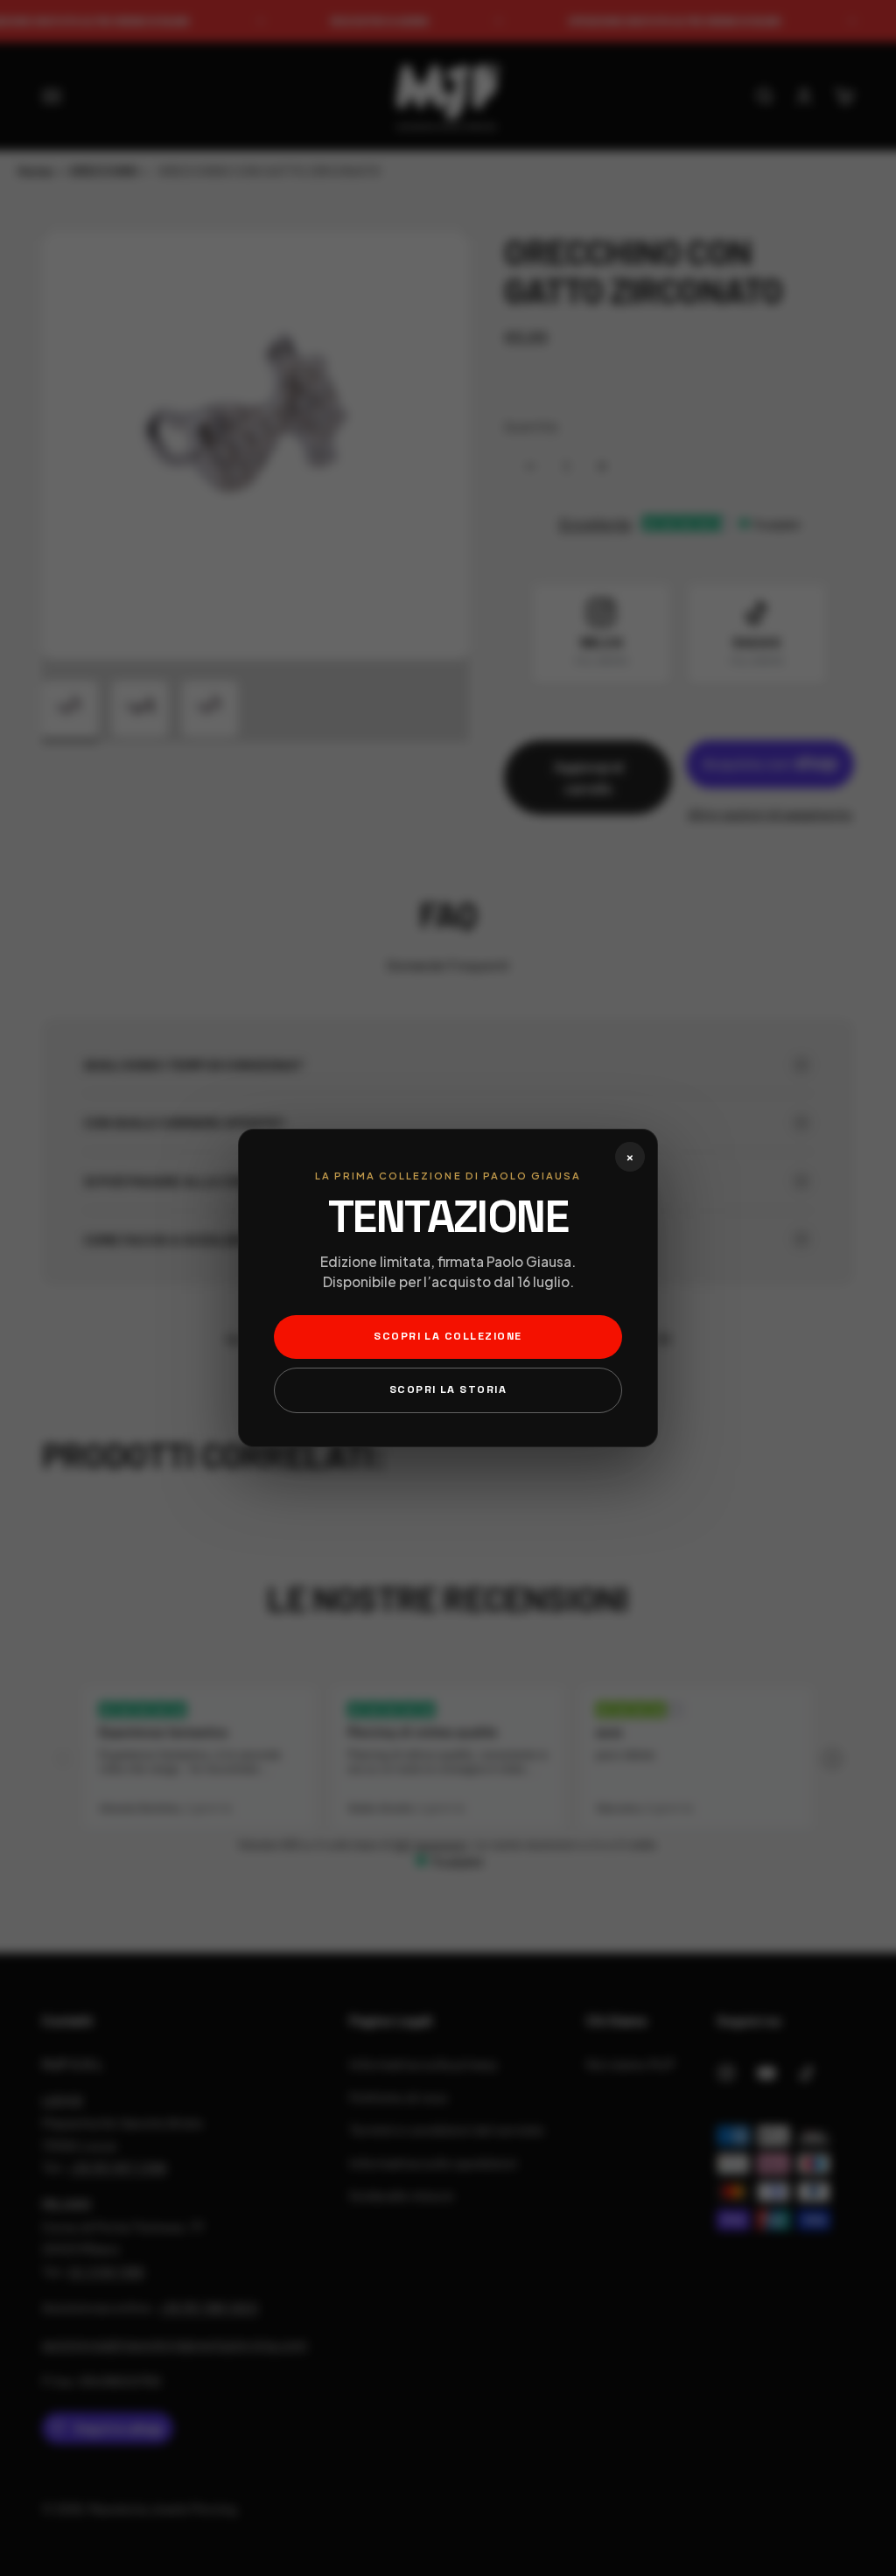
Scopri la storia (448, 1389)
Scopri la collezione (448, 1336)
